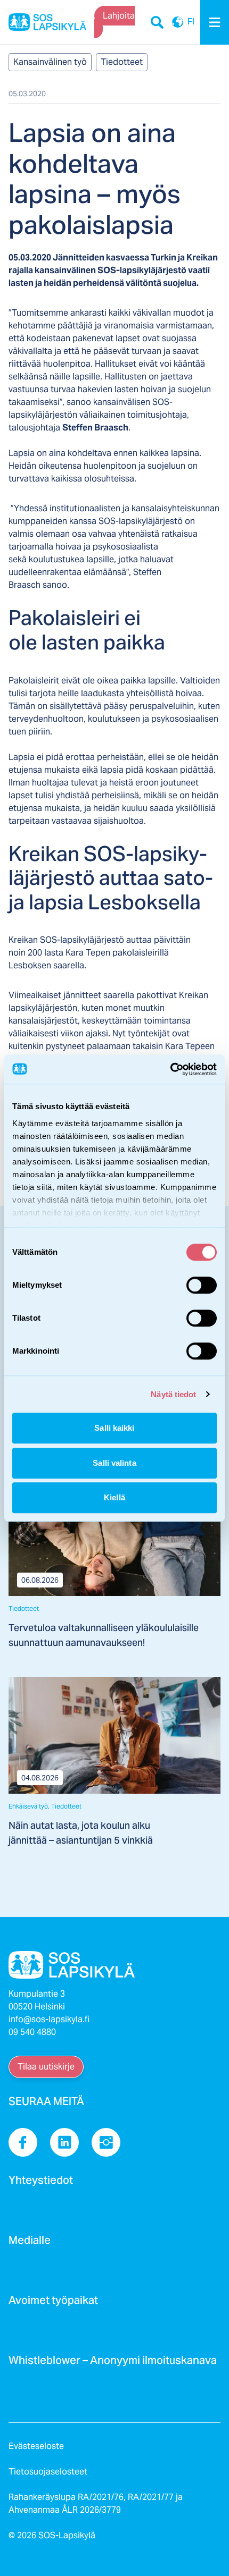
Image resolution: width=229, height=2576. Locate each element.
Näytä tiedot (173, 1394)
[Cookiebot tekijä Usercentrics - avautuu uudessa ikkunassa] (170, 1069)
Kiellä (114, 1497)
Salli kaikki (114, 1428)
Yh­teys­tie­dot (41, 2183)
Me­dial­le (30, 2243)
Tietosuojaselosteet (48, 2472)
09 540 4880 (32, 2032)
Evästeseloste (36, 2446)
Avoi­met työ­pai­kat (53, 2303)
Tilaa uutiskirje (46, 2067)
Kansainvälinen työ (50, 62)
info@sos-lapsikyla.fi (49, 2019)
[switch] (202, 1285)
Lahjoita (119, 16)
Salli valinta (114, 1463)
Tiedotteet (122, 62)
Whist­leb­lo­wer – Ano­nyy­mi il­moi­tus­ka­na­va (113, 2363)
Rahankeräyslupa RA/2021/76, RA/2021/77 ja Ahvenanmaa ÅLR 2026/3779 (96, 2503)
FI (178, 22)
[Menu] (215, 22)
